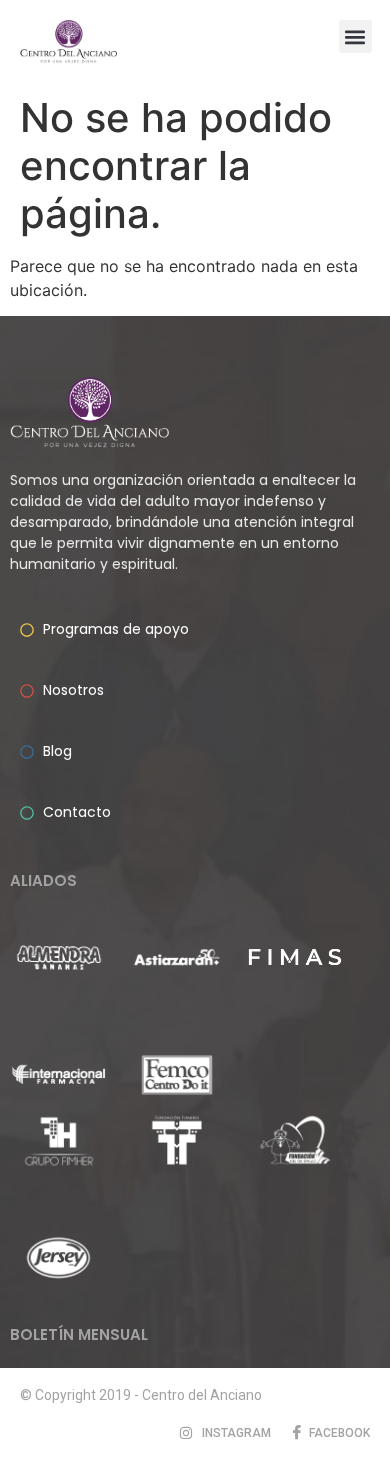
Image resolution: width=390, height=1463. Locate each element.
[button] (355, 36)
